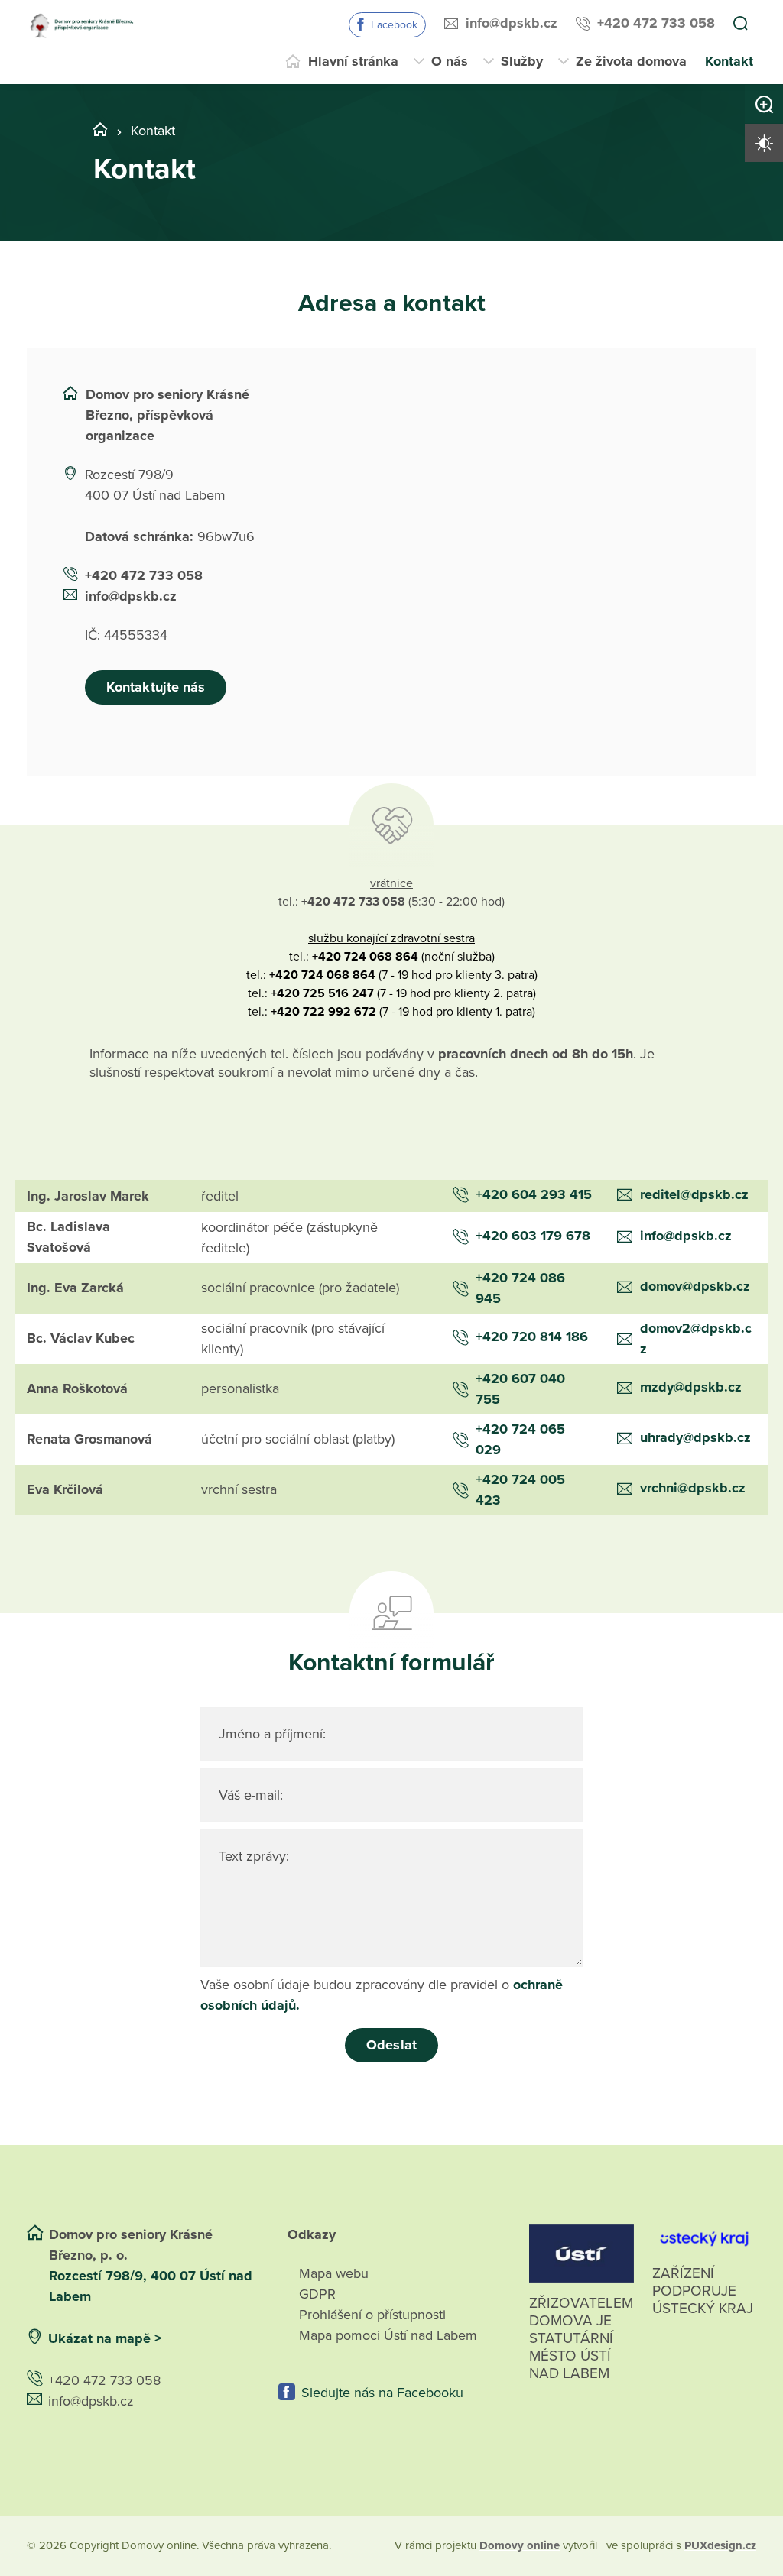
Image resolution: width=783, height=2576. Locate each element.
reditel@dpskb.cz (694, 1194)
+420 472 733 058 (656, 23)
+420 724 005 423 (520, 1490)
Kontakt (729, 61)
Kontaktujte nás (156, 687)
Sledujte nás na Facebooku (382, 2393)
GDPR (317, 2294)
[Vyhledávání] (740, 24)
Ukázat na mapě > (105, 2338)
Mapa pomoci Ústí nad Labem (388, 2335)
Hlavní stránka (353, 61)
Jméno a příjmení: (272, 1734)
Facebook (394, 25)
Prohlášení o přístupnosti (372, 2315)
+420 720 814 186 (532, 1337)
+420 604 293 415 (534, 1194)
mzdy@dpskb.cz (691, 1387)
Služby (522, 61)
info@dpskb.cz (512, 23)
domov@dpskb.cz (695, 1286)
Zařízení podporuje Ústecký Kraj (703, 2291)
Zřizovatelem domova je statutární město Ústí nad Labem (581, 2338)
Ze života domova (631, 61)
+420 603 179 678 (533, 1236)
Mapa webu (334, 2273)
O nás (450, 61)
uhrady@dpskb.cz (695, 1437)
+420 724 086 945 (520, 1288)
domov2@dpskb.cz (696, 1338)
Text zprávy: (254, 1856)
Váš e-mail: (251, 1795)
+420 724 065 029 (520, 1439)
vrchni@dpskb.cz (693, 1488)
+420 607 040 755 (520, 1389)
